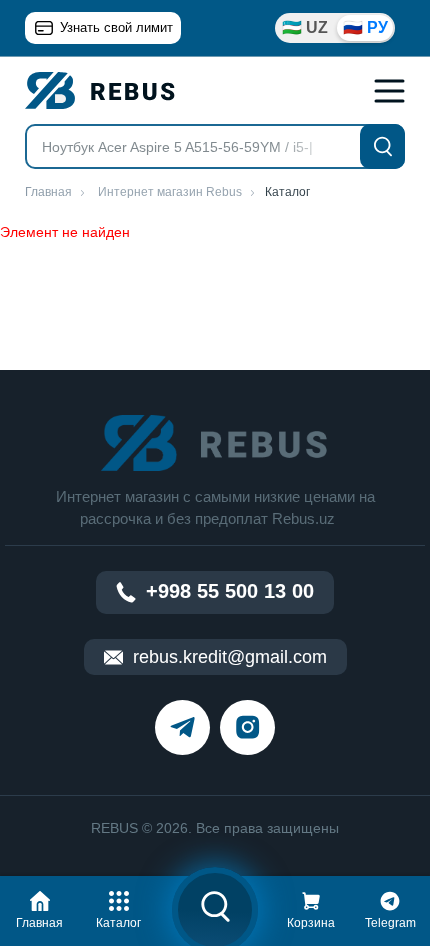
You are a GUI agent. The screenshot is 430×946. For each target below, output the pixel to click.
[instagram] (247, 727)
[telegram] (182, 727)
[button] (40, 907)
